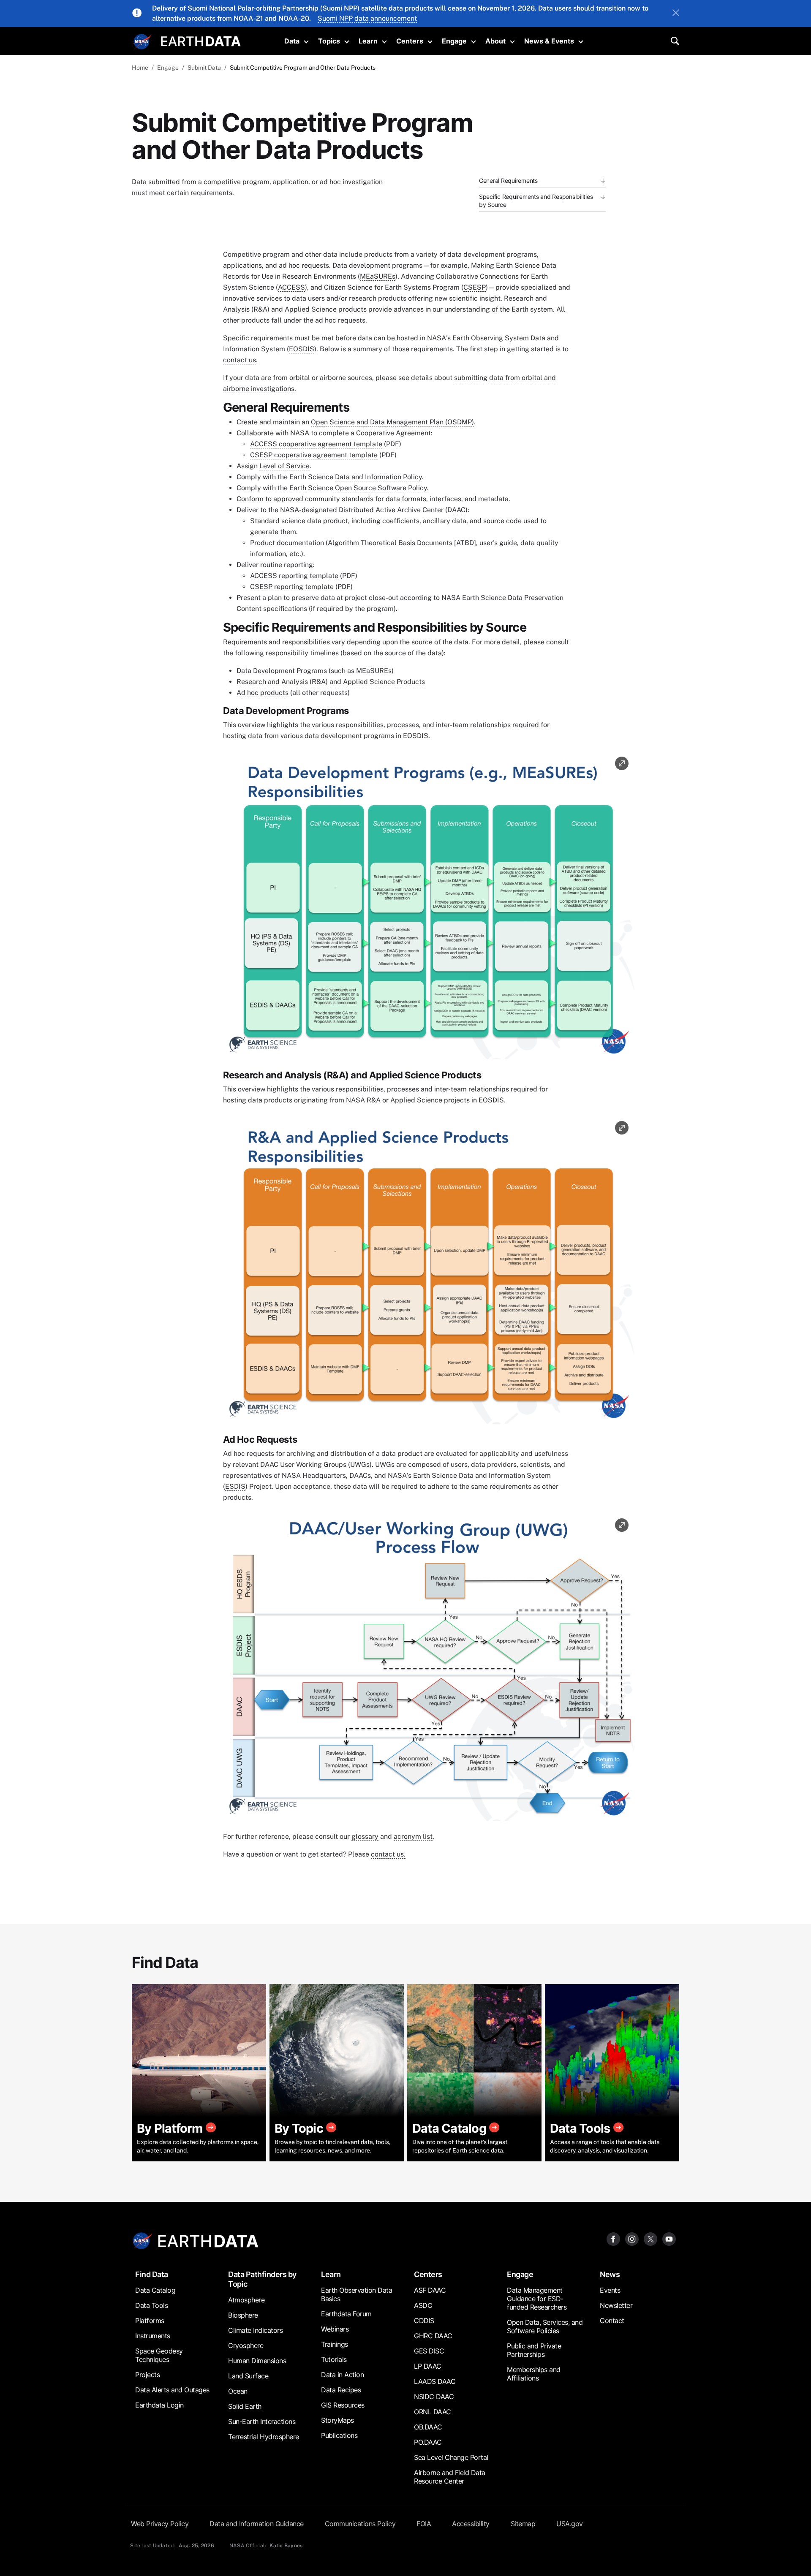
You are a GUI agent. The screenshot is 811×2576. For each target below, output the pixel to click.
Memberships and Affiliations (534, 2374)
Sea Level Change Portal (451, 2457)
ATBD (465, 543)
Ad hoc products (263, 693)
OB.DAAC (428, 2427)
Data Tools (151, 2305)
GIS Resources (343, 2405)
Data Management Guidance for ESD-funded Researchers (537, 2299)
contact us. (388, 1854)
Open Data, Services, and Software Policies (545, 2326)
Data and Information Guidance (257, 2524)
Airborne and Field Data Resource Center (450, 2477)
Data (292, 41)
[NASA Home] (142, 42)
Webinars (335, 2329)
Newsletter (616, 2305)
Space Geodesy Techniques (159, 2355)
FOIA (424, 2524)
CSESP (475, 287)
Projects (147, 2375)
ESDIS (235, 1486)
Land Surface (248, 2376)
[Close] (676, 14)
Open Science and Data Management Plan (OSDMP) (392, 422)
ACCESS (291, 287)
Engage (454, 41)
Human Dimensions (257, 2361)
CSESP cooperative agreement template (314, 455)
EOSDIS (302, 349)
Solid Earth (245, 2406)
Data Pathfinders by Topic (262, 2279)
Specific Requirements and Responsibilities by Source (536, 201)
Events (610, 2290)
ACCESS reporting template (294, 576)
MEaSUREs (378, 276)
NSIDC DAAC (434, 2397)
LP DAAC (428, 2366)
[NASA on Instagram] (632, 2238)
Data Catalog (155, 2290)
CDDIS (424, 2321)
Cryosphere (246, 2345)
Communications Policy (360, 2524)
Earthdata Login (159, 2405)
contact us (239, 360)
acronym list (413, 1836)
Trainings (335, 2344)
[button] (428, 908)
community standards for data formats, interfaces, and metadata (407, 499)
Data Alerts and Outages (172, 2390)
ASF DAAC (430, 2290)
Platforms (150, 2321)
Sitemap (523, 2524)
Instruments (153, 2336)
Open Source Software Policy (381, 488)
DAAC (456, 510)
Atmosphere (246, 2300)
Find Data (152, 2274)
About (495, 41)
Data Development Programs (282, 671)
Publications (339, 2435)
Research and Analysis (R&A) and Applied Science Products (331, 682)
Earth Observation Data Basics (357, 2294)
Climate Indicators (255, 2330)
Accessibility (471, 2524)
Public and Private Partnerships (534, 2350)
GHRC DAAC (433, 2336)
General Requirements (508, 181)
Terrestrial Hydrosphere (264, 2437)
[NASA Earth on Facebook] (613, 2238)
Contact (612, 2321)
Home (140, 68)
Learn (368, 41)
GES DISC (429, 2351)
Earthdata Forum (346, 2314)
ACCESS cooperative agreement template (316, 444)
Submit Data (204, 68)
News (610, 2274)
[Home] (201, 40)
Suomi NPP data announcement (367, 18)
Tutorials (334, 2359)
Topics (329, 41)
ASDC (423, 2305)
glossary (365, 1836)
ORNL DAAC (433, 2412)
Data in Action (342, 2375)
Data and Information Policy (378, 477)
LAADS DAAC (435, 2381)
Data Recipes (341, 2390)
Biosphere (243, 2315)
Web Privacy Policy (160, 2524)
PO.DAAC (428, 2442)
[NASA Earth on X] (650, 2238)
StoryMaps (337, 2420)
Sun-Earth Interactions (262, 2421)
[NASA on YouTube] (669, 2238)
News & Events (549, 41)
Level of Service (284, 466)
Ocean (238, 2391)
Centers (410, 41)
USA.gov (570, 2524)
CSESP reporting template (292, 587)
